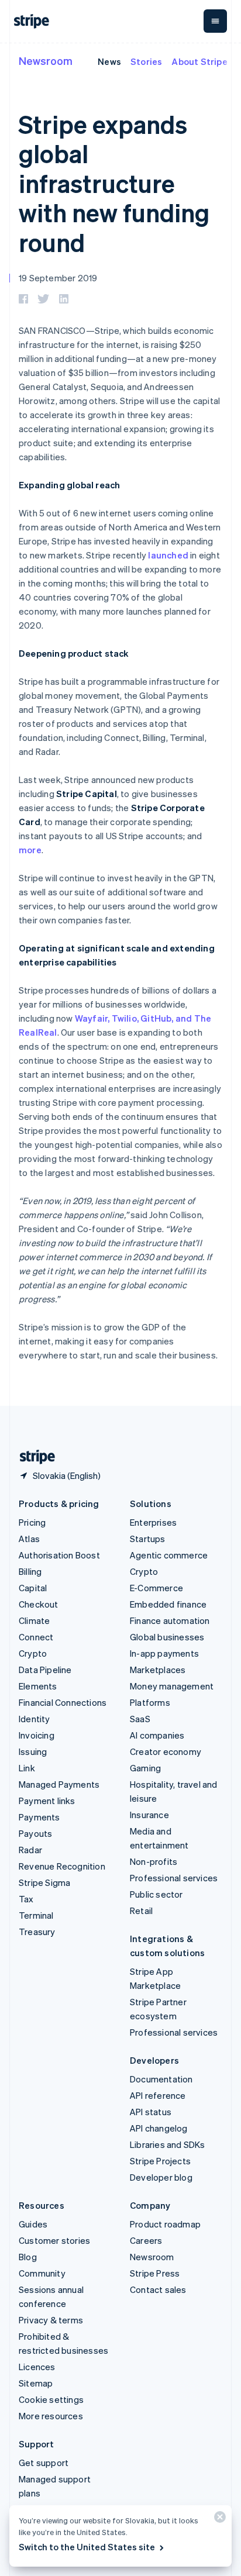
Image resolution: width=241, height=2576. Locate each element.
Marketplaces (158, 1670)
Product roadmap (165, 2224)
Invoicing (37, 1735)
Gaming (145, 1768)
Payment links (47, 1801)
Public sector (156, 1894)
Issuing (33, 1751)
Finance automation (170, 1620)
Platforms (150, 1702)
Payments (39, 1817)
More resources (51, 2416)
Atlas (29, 1539)
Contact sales (158, 2289)
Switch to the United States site (87, 2547)
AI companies (157, 1735)
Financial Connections (63, 1702)
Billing (30, 1571)
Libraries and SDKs (168, 2144)
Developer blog (161, 2177)
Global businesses (167, 1637)
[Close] (218, 2520)
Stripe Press (155, 2273)
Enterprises (153, 1522)
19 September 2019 (58, 278)
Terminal (36, 1915)
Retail (141, 1911)
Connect (36, 1637)
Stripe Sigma (44, 1882)
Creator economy (166, 1751)
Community (42, 2273)
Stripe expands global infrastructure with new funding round (114, 183)
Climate (34, 1620)
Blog (28, 2257)
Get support (44, 2463)
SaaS (140, 1719)
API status (151, 2112)
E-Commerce (156, 1588)
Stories (146, 61)
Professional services (174, 1878)
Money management (172, 1686)
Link (27, 1768)
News (109, 61)
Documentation (161, 2079)
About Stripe (199, 61)
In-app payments (164, 1653)
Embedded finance (168, 1604)
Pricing (32, 1522)
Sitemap (36, 2383)
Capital (33, 1588)
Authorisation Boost (59, 1555)
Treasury (37, 1932)
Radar (30, 1850)
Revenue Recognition (62, 1866)
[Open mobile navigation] (215, 21)
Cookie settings (51, 2399)
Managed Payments (59, 1784)
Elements (38, 1686)
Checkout (39, 1604)
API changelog (159, 2128)
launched (168, 555)
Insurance (149, 1815)
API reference (158, 2095)
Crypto (33, 1653)
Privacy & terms (51, 2320)
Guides (33, 2224)
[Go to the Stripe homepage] (33, 1457)
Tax (26, 1899)
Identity (35, 1719)
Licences (37, 2367)
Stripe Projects (160, 2161)
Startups (148, 1539)
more (30, 850)
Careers (146, 2240)
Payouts (35, 1833)
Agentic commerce (169, 1555)
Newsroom (46, 61)
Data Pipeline (45, 1670)
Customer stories (54, 2240)
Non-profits (154, 1861)
